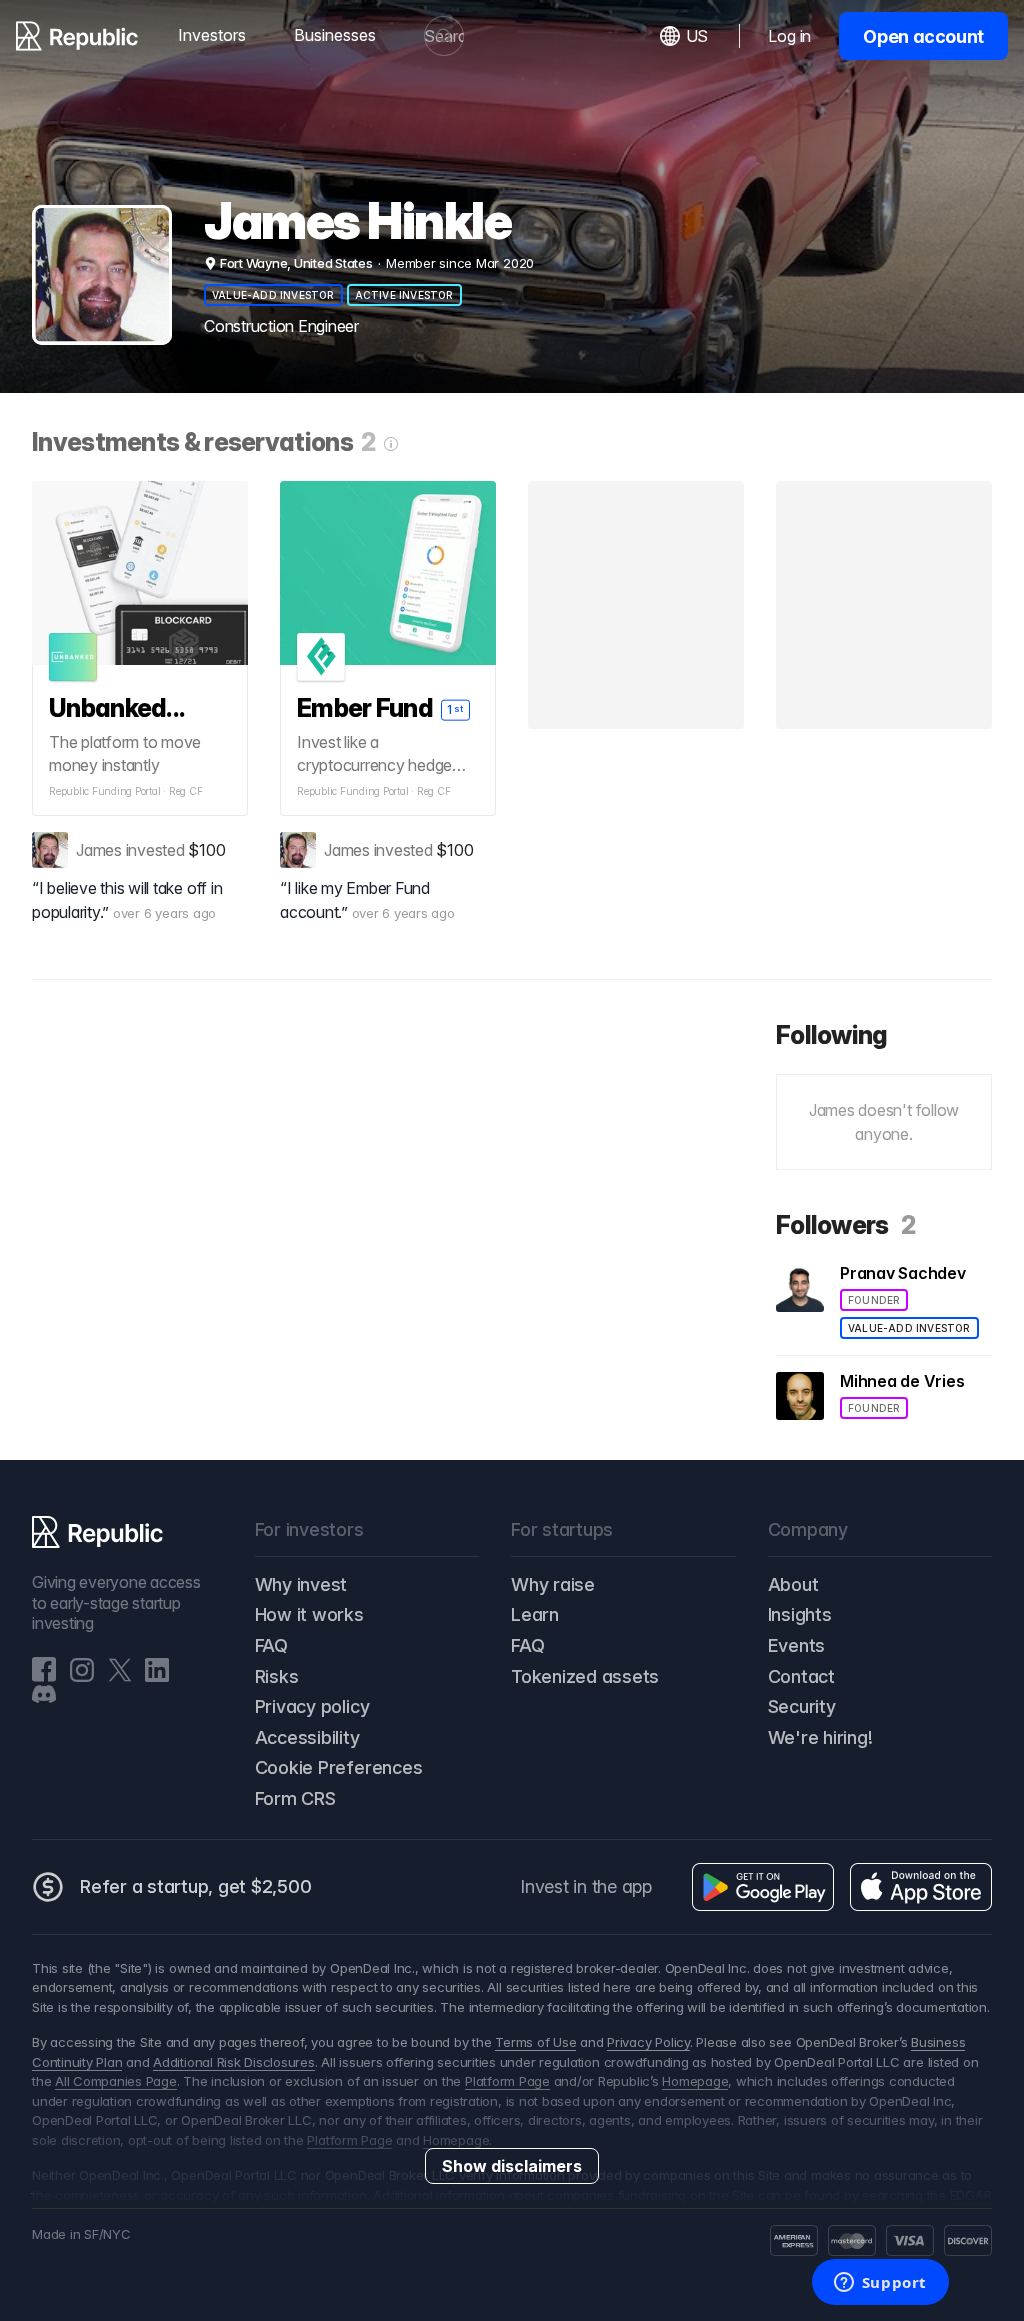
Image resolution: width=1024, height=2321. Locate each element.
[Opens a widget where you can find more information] (880, 2284)
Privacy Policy (648, 2042)
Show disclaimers (512, 2166)
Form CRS (295, 1798)
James (99, 850)
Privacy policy (312, 1706)
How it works (309, 1614)
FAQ (271, 1645)
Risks (277, 1676)
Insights (800, 1614)
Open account (923, 36)
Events (797, 1645)
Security (802, 1706)
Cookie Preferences (339, 1767)
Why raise (553, 1584)
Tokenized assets (585, 1676)
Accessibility (307, 1737)
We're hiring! (820, 1737)
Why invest (301, 1584)
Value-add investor (273, 295)
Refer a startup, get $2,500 (196, 1886)
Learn (535, 1614)
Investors (212, 35)
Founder (874, 1300)
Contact (801, 1676)
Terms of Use (535, 2042)
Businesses (335, 35)
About (793, 1584)
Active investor (404, 295)
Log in (789, 36)
